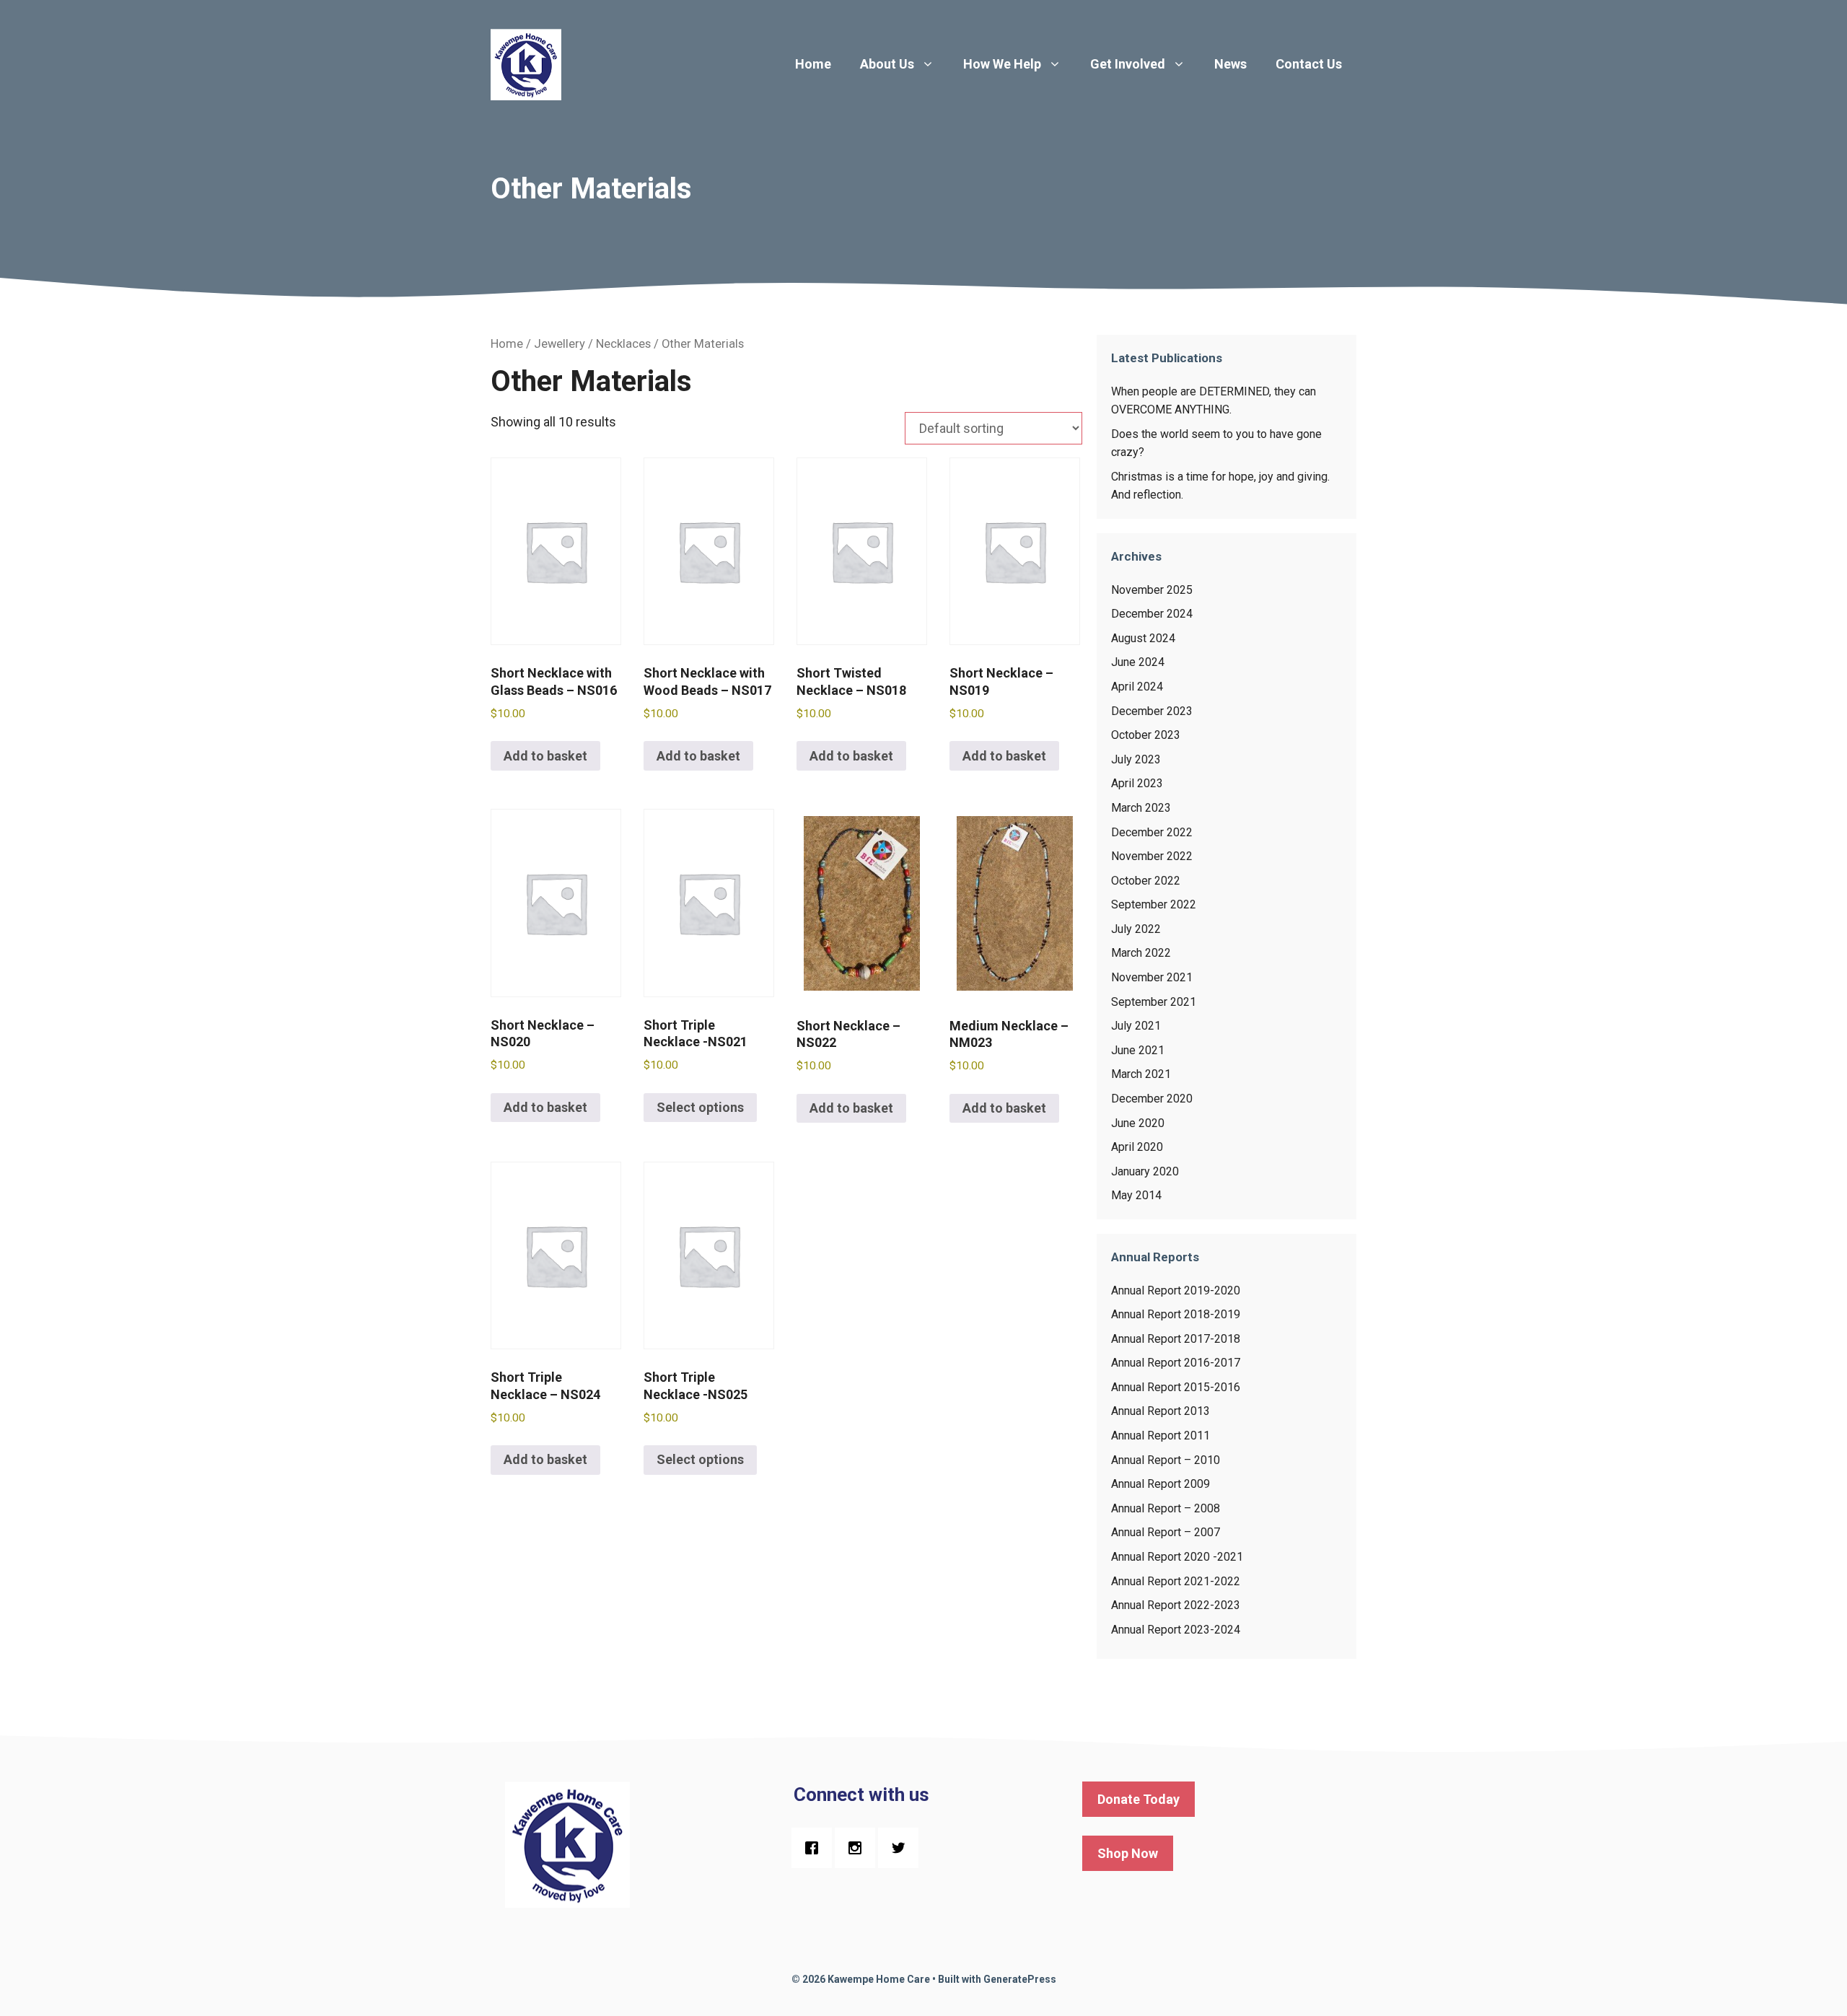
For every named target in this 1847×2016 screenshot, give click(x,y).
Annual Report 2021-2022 (1176, 1581)
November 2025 (1152, 590)
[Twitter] (902, 1848)
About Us (887, 64)
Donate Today (1139, 1799)
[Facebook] (815, 1848)
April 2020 (1137, 1147)
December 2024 (1152, 614)
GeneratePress (1020, 1979)
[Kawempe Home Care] (527, 63)
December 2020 (1152, 1099)
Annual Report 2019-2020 (1176, 1290)
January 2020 (1145, 1171)
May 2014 (1136, 1195)
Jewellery (560, 344)
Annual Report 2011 (1161, 1436)
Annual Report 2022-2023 (1176, 1605)
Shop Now (1128, 1853)
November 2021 (1152, 977)
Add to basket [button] (545, 756)
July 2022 (1136, 929)
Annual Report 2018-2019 (1176, 1314)
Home (813, 64)
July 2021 (1136, 1026)
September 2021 (1154, 1002)
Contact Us (1309, 64)
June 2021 (1138, 1050)
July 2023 (1136, 759)
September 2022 (1154, 904)
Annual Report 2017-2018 (1176, 1339)
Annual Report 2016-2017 (1176, 1363)
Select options (700, 1107)
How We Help (1002, 64)
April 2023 (1137, 783)
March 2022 (1141, 953)
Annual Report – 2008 (1166, 1508)
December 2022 (1152, 832)
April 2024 (1137, 687)
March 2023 (1141, 808)
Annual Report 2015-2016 (1176, 1387)
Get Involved (1128, 64)
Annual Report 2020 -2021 (1177, 1557)
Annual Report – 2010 (1166, 1460)
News (1230, 64)
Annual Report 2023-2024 (1176, 1630)
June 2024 (1138, 662)
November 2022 (1152, 856)
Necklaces (623, 344)
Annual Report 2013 (1161, 1411)
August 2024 (1143, 638)
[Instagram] (859, 1848)
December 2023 (1152, 711)
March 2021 (1141, 1074)
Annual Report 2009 (1161, 1484)
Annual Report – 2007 (1166, 1532)
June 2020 (1138, 1123)
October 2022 (1146, 881)
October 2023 (1146, 735)
